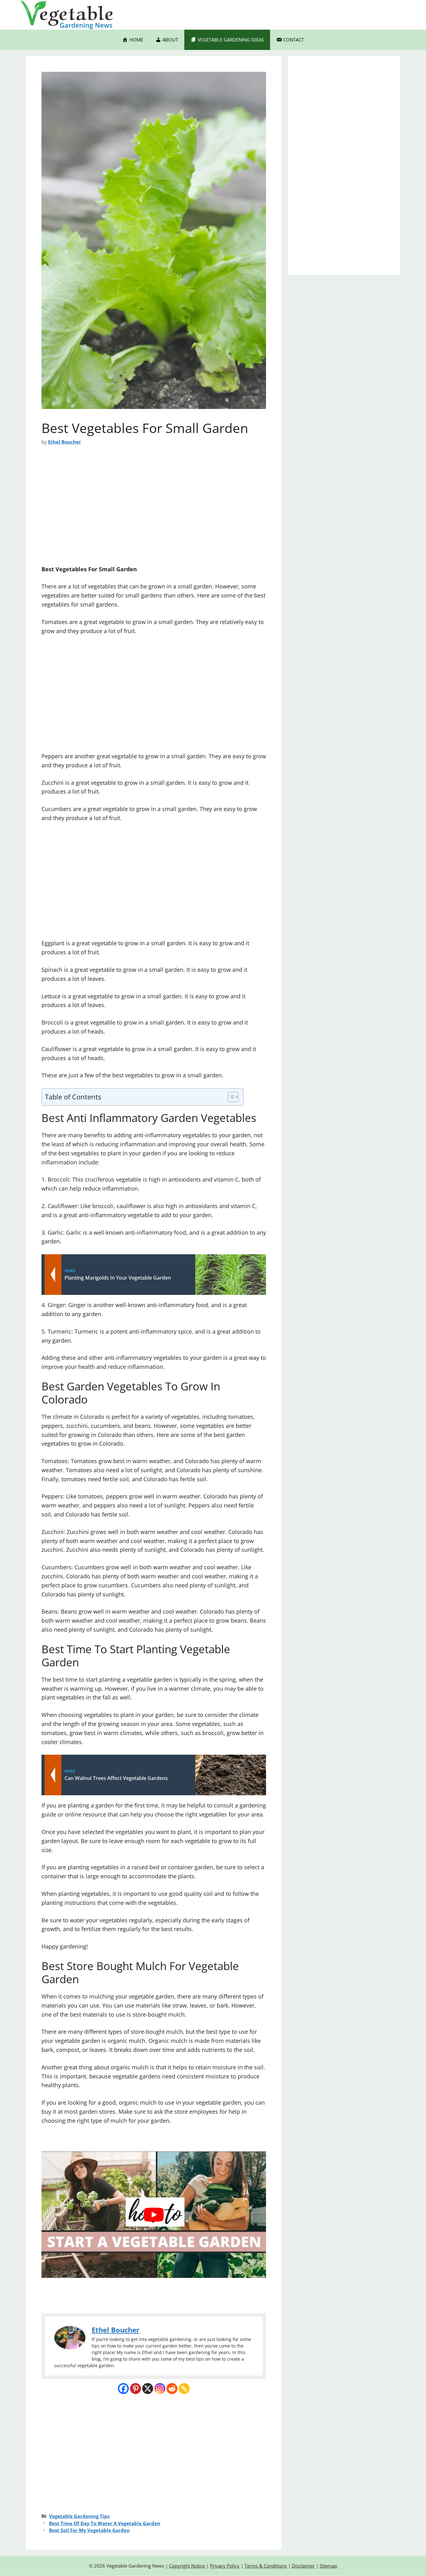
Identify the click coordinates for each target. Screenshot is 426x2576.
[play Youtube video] (154, 2215)
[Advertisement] (154, 509)
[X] (148, 2389)
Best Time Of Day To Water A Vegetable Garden (105, 2523)
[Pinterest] (136, 2389)
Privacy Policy (225, 2566)
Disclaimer (303, 2566)
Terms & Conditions (266, 2566)
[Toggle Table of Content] (230, 1097)
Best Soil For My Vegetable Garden (89, 2530)
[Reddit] (172, 2389)
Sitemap (328, 2566)
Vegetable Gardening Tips (79, 2516)
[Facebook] (123, 2389)
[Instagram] (160, 2389)
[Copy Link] (184, 2389)
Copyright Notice (187, 2566)
